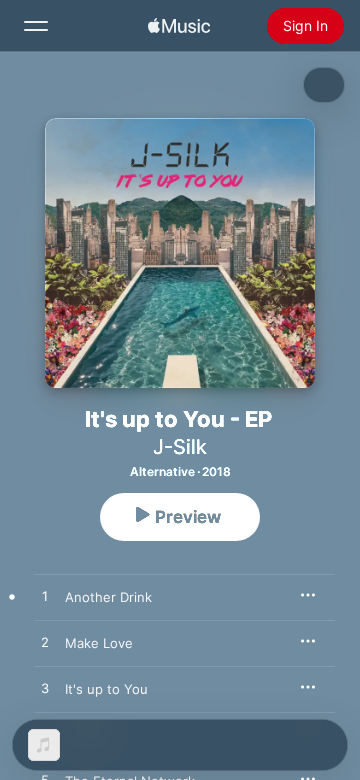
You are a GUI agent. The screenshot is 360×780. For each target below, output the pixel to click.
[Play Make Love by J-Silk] (45, 643)
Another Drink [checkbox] (108, 597)
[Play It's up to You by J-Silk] (45, 689)
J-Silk (180, 447)
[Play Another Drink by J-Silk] (45, 597)
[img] (179, 26)
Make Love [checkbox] (99, 643)
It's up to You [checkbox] (106, 689)
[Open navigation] (36, 26)
